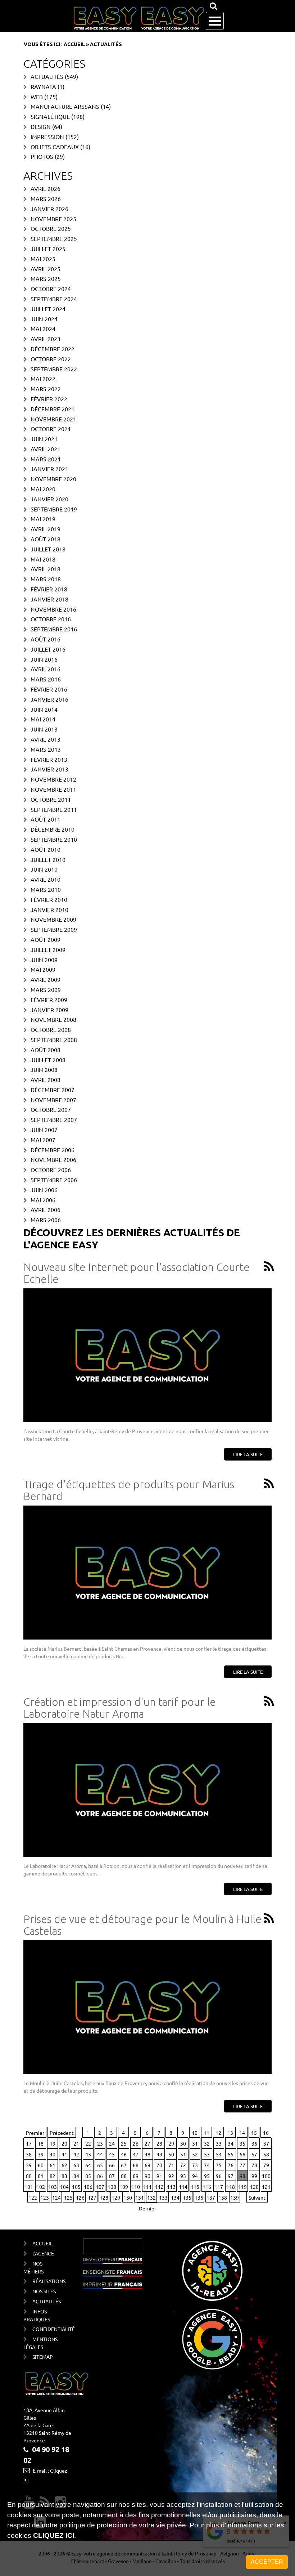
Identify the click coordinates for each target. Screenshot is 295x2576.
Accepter (267, 2562)
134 (175, 2197)
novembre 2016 (53, 609)
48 (147, 2154)
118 (231, 2187)
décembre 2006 (53, 1150)
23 (100, 2143)
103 (53, 2187)
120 (254, 2187)
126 (80, 2197)
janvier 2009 (49, 1010)
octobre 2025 (51, 228)
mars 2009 (46, 989)
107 (100, 2187)
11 (206, 2133)
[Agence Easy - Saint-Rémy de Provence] (139, 18)
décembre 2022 (53, 349)
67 (124, 2165)
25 (124, 2143)
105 (76, 2187)
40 (53, 2154)
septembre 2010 (54, 839)
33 (219, 2143)
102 (41, 2187)
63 (76, 2165)
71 (171, 2165)
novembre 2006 (53, 1159)
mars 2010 (46, 889)
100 (266, 2176)
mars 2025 (46, 278)
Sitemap (43, 2357)
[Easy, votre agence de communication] (268, 1267)
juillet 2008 (48, 1060)
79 (266, 2165)
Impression (47, 137)
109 (124, 2187)
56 (242, 2154)
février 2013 (49, 759)
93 (183, 2176)
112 (159, 2187)
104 (64, 2187)
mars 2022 (46, 389)
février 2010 (49, 899)
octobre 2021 (51, 429)
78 (254, 2165)
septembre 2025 (54, 238)
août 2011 (46, 819)
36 (254, 2143)
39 (41, 2154)
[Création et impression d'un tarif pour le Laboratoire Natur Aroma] (147, 1790)
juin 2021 (44, 439)
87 (112, 2176)
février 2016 (49, 689)
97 (231, 2176)
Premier (35, 2133)
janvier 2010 (49, 909)
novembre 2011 (53, 789)
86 (100, 2176)
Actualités (47, 76)
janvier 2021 (49, 469)
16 (266, 2133)
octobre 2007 (51, 1109)
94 (195, 2176)
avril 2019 (46, 529)
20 (64, 2143)
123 (45, 2197)
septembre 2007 (54, 1119)
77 (242, 2165)
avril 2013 (46, 739)
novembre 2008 (53, 1019)
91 (159, 2176)
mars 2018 (46, 579)
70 (159, 2165)
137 (211, 2197)
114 (183, 2187)
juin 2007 (44, 1130)
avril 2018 (46, 569)
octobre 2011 (51, 799)
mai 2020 (43, 489)
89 (136, 2176)
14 (242, 2133)
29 (171, 2143)
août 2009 (46, 939)
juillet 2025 (48, 249)
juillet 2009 (48, 949)
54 (219, 2154)
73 (195, 2165)
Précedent (62, 2133)
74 (207, 2165)
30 (183, 2143)
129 (116, 2197)
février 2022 (49, 399)
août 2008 (46, 1050)
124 (56, 2197)
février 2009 (49, 999)
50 (171, 2154)
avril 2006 (46, 1209)
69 (147, 2165)
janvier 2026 (49, 209)
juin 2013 (44, 729)
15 (254, 2133)
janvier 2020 (49, 499)
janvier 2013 (49, 769)
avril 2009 (46, 979)
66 (112, 2165)
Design (41, 126)
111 (147, 2187)
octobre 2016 (51, 619)
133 (163, 2197)
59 (29, 2165)
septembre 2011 (54, 809)
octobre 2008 (51, 1029)
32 (207, 2143)
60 (41, 2165)
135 (187, 2197)
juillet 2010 (48, 859)
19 (53, 2143)
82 (53, 2176)
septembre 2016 (54, 629)
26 (136, 2143)
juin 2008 (44, 1069)
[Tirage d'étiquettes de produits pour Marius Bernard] (147, 1573)
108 (112, 2187)
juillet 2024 (48, 309)
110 (136, 2187)
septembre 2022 (54, 369)
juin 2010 (44, 869)
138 (223, 2197)
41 (64, 2154)
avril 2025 (46, 269)
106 (88, 2187)
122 (33, 2197)
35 (242, 2143)
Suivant (257, 2197)
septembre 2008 (54, 1039)
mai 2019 (43, 519)
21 (76, 2143)
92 (171, 2176)
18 (41, 2143)
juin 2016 (44, 659)
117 (219, 2187)
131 (140, 2197)
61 (53, 2165)
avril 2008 (46, 1079)
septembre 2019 (54, 509)
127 (92, 2197)
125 (68, 2197)
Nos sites (44, 2291)
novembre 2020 (53, 479)
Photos (42, 156)
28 (159, 2143)
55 (231, 2154)
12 (218, 2133)
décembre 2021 (53, 409)
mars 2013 (46, 749)
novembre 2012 (53, 779)
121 (266, 2187)
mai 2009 (43, 969)
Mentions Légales (40, 2343)
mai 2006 (43, 1200)
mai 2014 (43, 719)
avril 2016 (46, 669)
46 (124, 2154)
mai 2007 (43, 1140)
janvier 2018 (49, 599)
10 (195, 2133)
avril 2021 (46, 449)
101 (29, 2187)
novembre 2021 (53, 419)
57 (254, 2154)
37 (266, 2143)
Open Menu (215, 21)
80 (29, 2176)
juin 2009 (44, 960)
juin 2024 (44, 319)
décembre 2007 (53, 1090)
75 (219, 2165)
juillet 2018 (48, 549)
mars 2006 (46, 1220)
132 (151, 2197)
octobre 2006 (51, 1170)
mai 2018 (43, 559)
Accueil (74, 44)
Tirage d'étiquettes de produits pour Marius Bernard (129, 1490)
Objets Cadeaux (55, 147)
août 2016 (46, 639)
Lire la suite (248, 1454)
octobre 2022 (51, 359)
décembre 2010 (53, 829)
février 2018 (49, 589)
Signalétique (50, 116)
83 (64, 2176)
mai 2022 (43, 379)
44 (100, 2154)
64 (88, 2165)
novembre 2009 (53, 919)
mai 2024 (43, 328)
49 (159, 2154)
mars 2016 (46, 679)
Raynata (43, 86)
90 (147, 2176)
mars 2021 (46, 459)
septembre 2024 (54, 299)
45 (112, 2154)
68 (136, 2165)
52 (195, 2154)
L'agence (43, 2253)
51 (183, 2154)
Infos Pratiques (37, 2315)
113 (171, 2187)
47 (136, 2154)
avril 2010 (46, 879)
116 (207, 2187)
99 (254, 2176)
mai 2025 (43, 259)
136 (199, 2197)
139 (235, 2197)
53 (207, 2154)
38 (29, 2154)
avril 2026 (46, 188)
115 (195, 2187)
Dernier (147, 2208)
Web (37, 97)
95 (207, 2176)
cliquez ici (54, 2535)
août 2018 (46, 539)
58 (266, 2154)
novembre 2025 (53, 219)
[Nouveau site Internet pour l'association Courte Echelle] (147, 1355)
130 (128, 2197)
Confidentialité (46, 2329)
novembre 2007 (53, 1100)
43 (88, 2154)
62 (64, 2165)
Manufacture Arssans (65, 106)
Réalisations (46, 2281)
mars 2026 (46, 198)
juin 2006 (44, 1190)
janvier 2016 (49, 699)
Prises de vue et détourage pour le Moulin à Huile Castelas (142, 1925)
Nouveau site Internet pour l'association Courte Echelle (137, 1273)
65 (100, 2165)
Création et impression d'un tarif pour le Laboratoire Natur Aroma (120, 1708)
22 (88, 2143)
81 (41, 2176)
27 (147, 2143)
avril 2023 (46, 339)
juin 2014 (44, 709)
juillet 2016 (48, 649)
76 (231, 2165)
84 (76, 2176)
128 (104, 2197)
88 (124, 2176)
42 (76, 2154)
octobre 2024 (51, 289)
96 (219, 2176)
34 (231, 2143)
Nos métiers (33, 2267)
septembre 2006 (54, 1180)
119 (242, 2187)
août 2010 (46, 849)
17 (29, 2143)
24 (112, 2143)
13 (230, 2133)
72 (183, 2165)
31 (195, 2143)
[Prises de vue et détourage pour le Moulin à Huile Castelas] (147, 2007)
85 (88, 2176)
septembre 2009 (54, 929)
